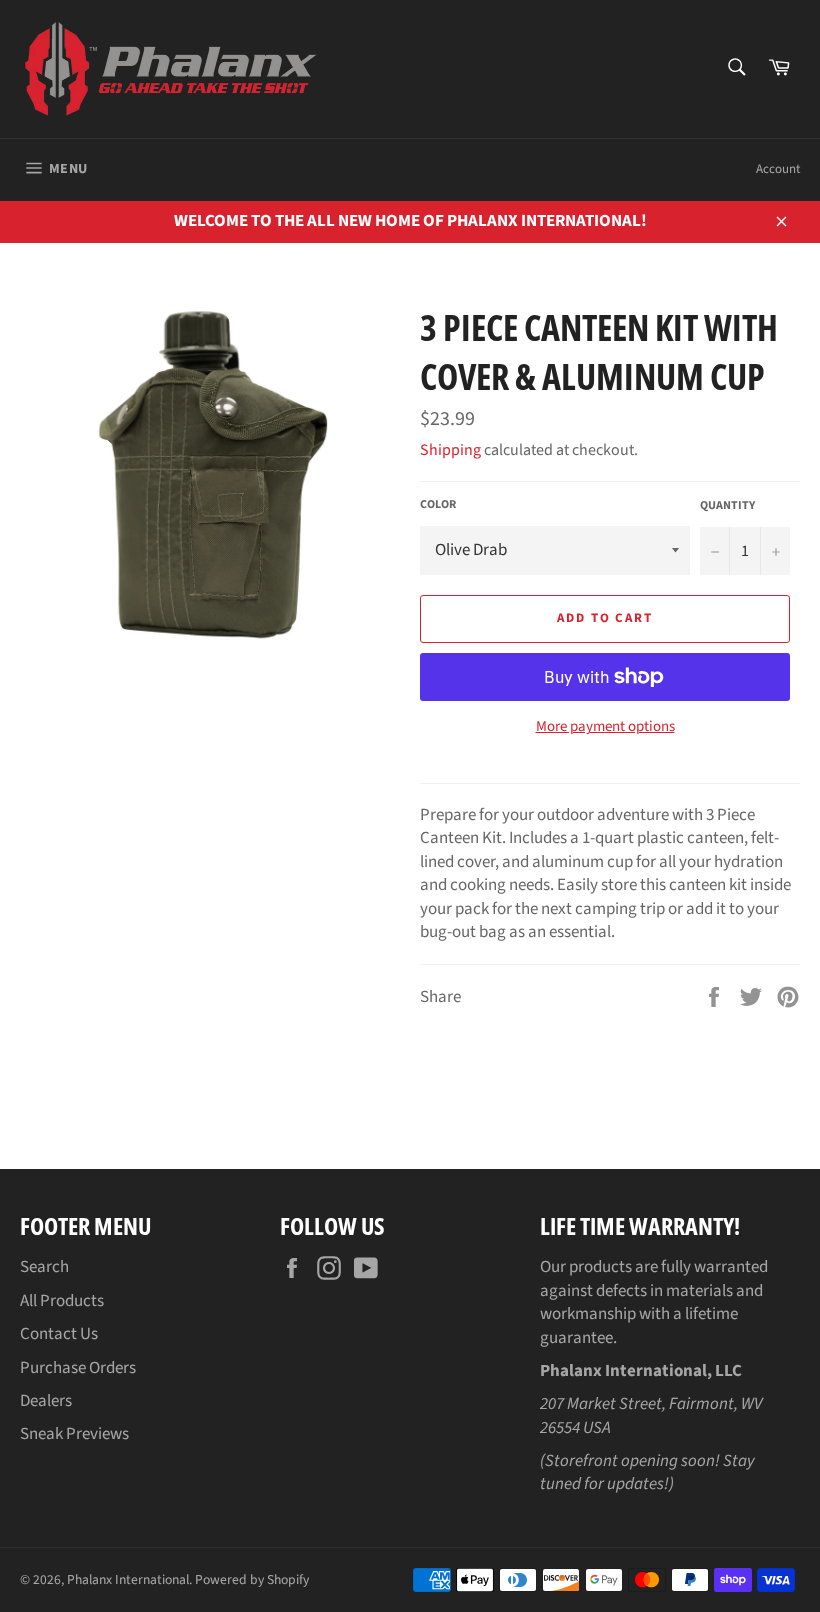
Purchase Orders (78, 1368)
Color (438, 505)
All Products (62, 1301)
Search (44, 1267)
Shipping (450, 450)
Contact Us (59, 1334)
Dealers (46, 1401)
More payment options (605, 727)
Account (778, 169)
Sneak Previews (74, 1434)
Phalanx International (128, 1579)
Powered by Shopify (252, 1579)
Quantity (727, 506)
